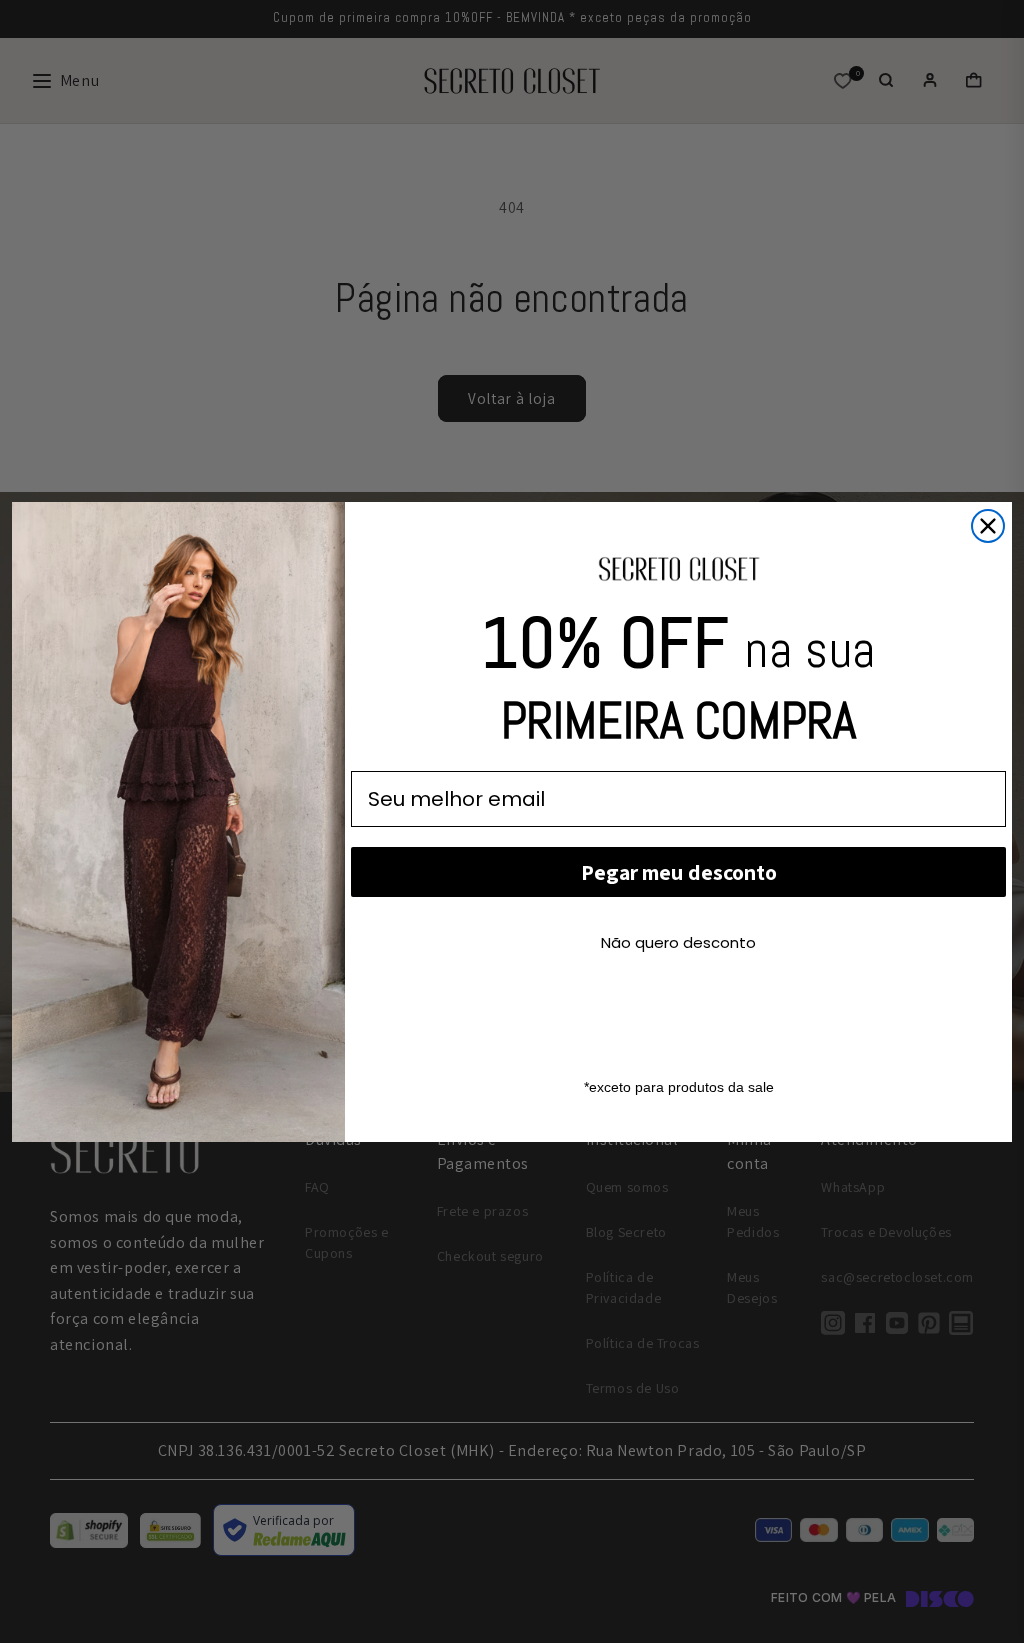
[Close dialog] (988, 526)
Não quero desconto (678, 942)
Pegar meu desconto (679, 872)
